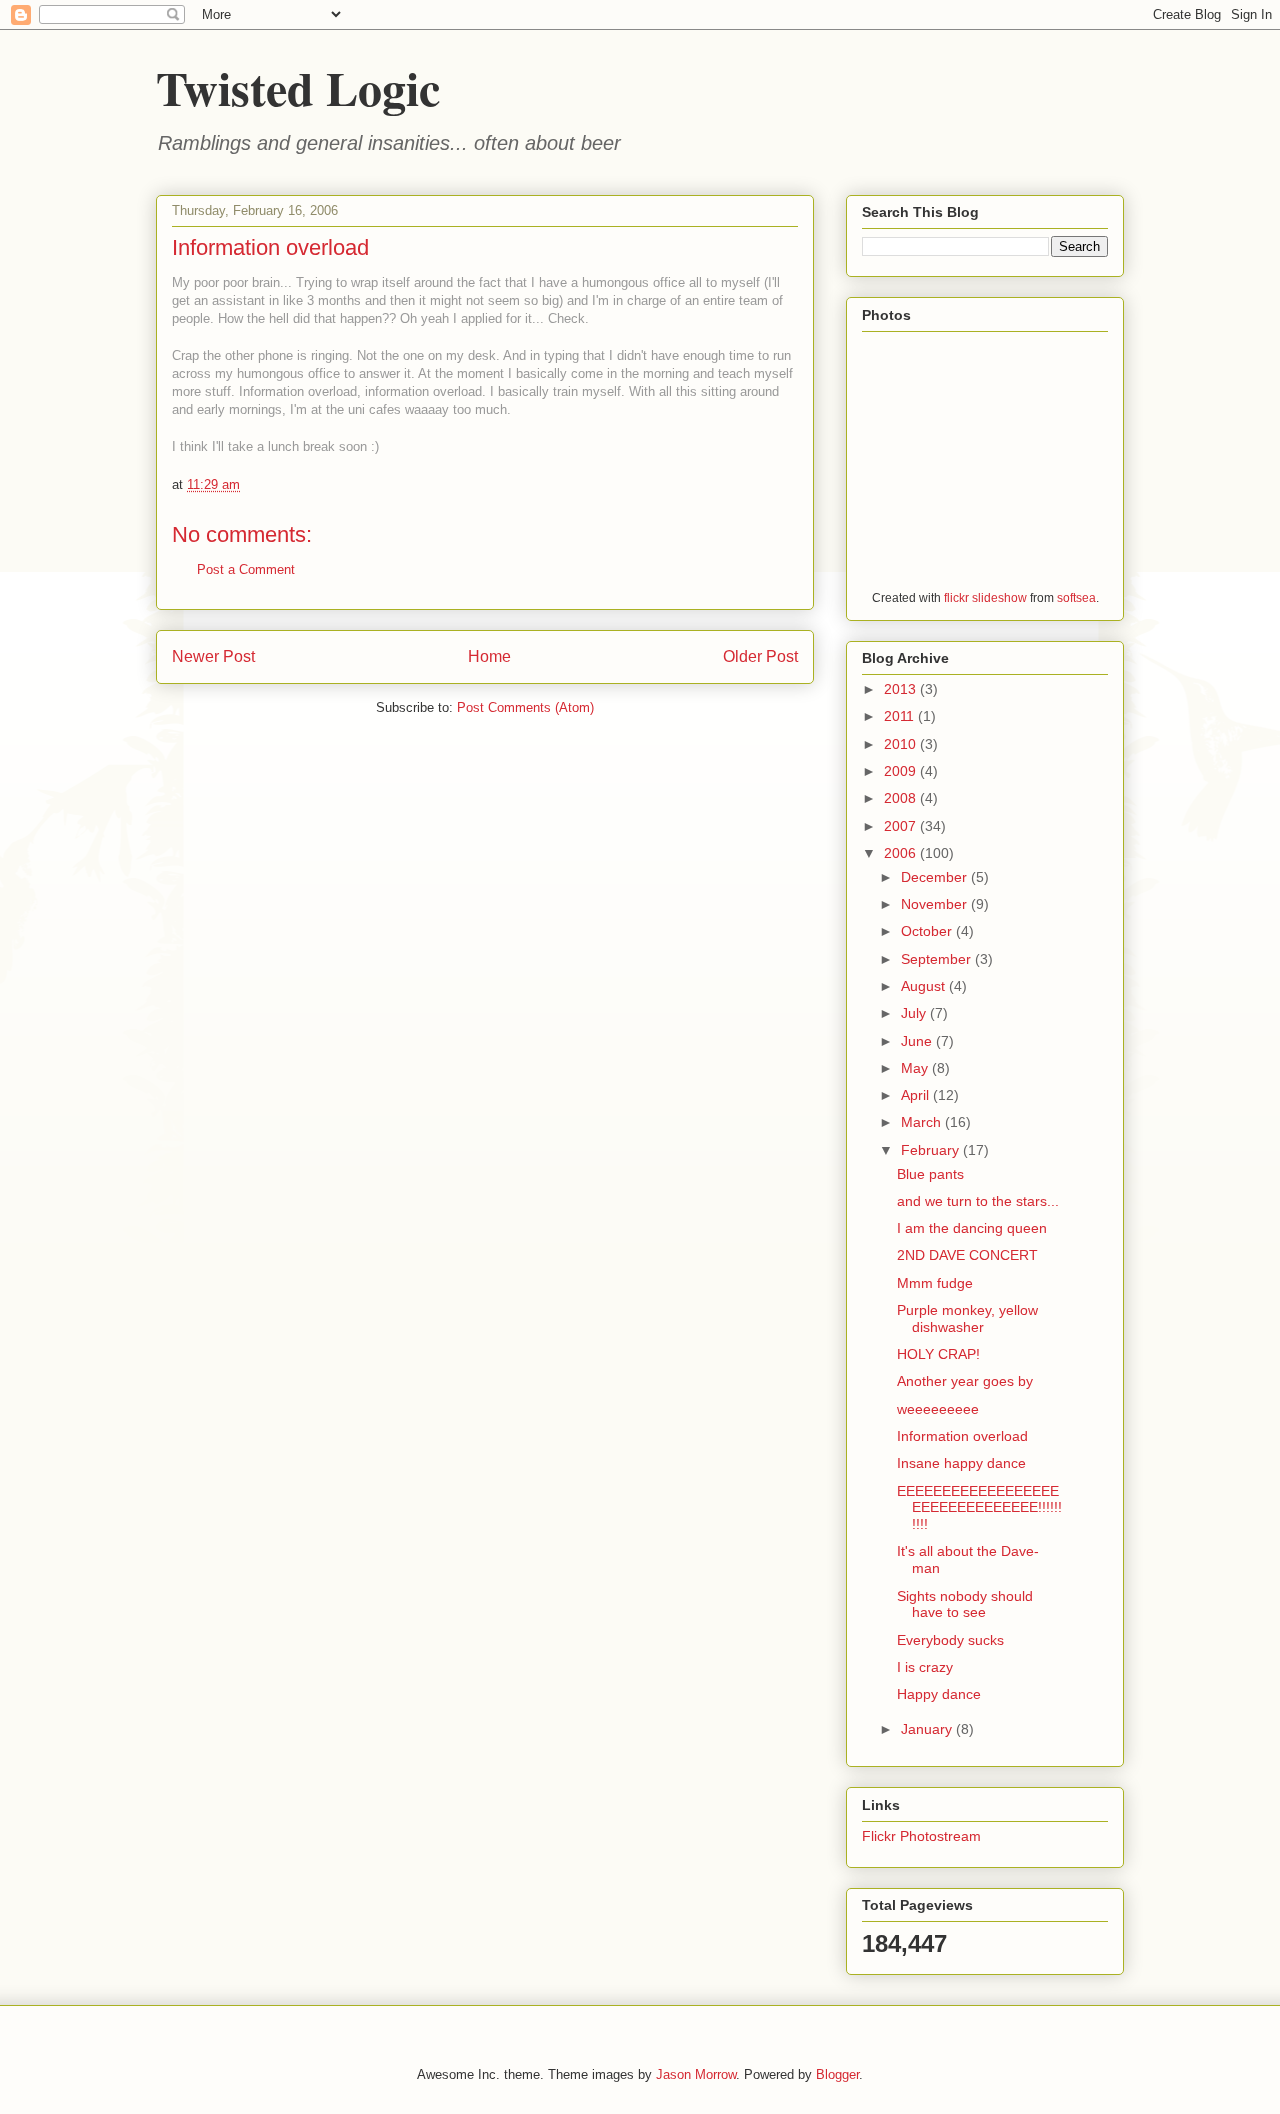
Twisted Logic (298, 87)
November (936, 904)
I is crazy (925, 1667)
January (928, 1729)
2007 (902, 826)
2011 (901, 716)
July (915, 1013)
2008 (902, 798)
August (925, 986)
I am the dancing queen (972, 1228)
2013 (902, 689)
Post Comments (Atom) (525, 707)
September (938, 959)
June (918, 1041)
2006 (902, 853)
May (916, 1068)
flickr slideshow (985, 597)
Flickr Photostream (921, 1836)
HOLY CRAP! (938, 1354)
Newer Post (213, 656)
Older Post (760, 656)
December (936, 877)
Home (489, 656)
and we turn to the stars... (978, 1201)
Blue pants (930, 1174)
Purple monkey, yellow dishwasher (967, 1318)
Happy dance (939, 1694)
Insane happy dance (961, 1463)
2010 (902, 744)
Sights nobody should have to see (965, 1604)
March (923, 1122)
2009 (902, 771)
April (917, 1095)
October (928, 931)
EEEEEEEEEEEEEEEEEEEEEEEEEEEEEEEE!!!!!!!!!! (979, 1508)
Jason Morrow (696, 2074)
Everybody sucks (950, 1640)
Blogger (837, 2074)
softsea (1076, 597)
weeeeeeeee (938, 1409)
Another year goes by (965, 1381)
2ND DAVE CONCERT (967, 1255)
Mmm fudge (935, 1283)
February (932, 1150)
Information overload (962, 1436)
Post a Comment (246, 569)
